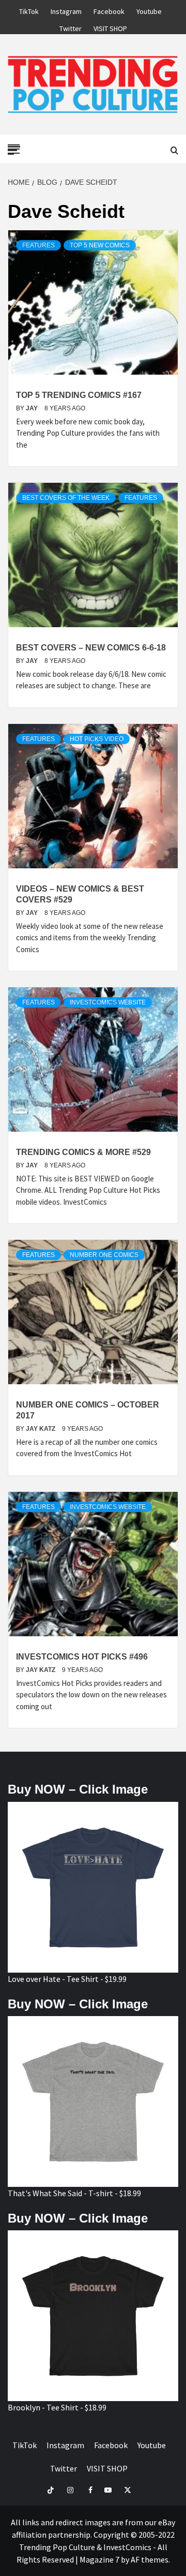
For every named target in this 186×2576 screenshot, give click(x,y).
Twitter (71, 27)
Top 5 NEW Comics (100, 245)
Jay (33, 408)
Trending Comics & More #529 (83, 1152)
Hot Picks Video (97, 739)
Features (38, 245)
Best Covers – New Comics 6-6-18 (91, 648)
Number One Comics (104, 1255)
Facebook (109, 10)
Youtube (149, 10)
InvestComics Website (108, 1002)
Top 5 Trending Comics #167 (79, 395)
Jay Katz (41, 1429)
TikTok (29, 10)
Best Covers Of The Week (66, 498)
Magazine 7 (99, 2559)
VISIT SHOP (110, 27)
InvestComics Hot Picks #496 (82, 1657)
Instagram (66, 10)
